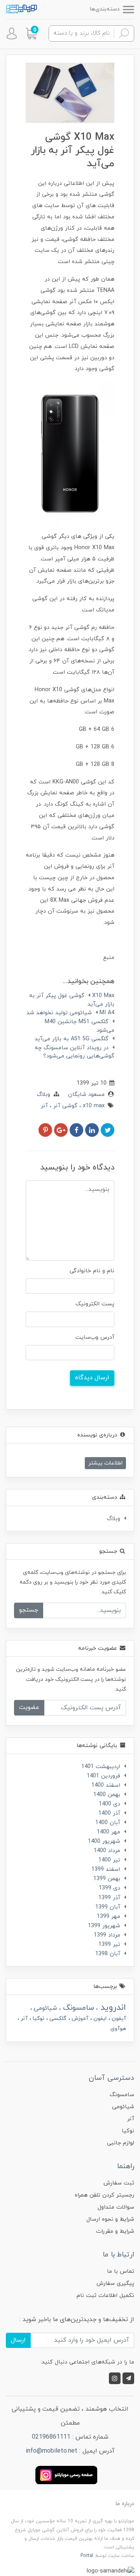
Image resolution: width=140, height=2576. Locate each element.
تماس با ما (121, 2271)
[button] (31, 33)
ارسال (18, 2340)
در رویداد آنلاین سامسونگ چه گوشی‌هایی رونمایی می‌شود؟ (74, 1052)
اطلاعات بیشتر (105, 1463)
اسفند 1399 (106, 1869)
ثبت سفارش (119, 2183)
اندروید (112, 2008)
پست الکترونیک (95, 1304)
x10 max (93, 1106)
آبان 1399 (108, 1907)
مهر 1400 (108, 1832)
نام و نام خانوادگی (92, 1271)
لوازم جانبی (121, 2143)
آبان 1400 (108, 1823)
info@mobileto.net (52, 2451)
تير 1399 (109, 1945)
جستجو (29, 1610)
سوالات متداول (116, 2207)
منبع (109, 958)
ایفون (99, 2018)
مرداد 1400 (107, 1851)
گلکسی (57, 2018)
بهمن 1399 (107, 1879)
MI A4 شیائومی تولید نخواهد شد (70, 1013)
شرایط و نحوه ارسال (110, 2219)
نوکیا (38, 2018)
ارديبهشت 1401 (101, 1767)
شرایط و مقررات (115, 2231)
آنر (44, 1106)
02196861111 (51, 2437)
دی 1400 (109, 1804)
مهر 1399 (108, 1917)
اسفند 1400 (106, 1785)
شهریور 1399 (104, 1926)
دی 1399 (109, 1888)
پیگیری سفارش (115, 2284)
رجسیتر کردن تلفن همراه (104, 2195)
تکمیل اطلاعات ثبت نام (105, 2296)
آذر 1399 (109, 1898)
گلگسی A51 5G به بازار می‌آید (72, 1039)
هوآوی (118, 2029)
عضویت (29, 1707)
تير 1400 (109, 1860)
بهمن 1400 (107, 1795)
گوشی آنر (64, 1106)
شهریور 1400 (104, 1841)
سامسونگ (77, 2008)
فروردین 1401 (103, 1776)
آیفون (118, 2018)
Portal (87, 2556)
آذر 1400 (109, 1813)
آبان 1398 (108, 1954)
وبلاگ (44, 1095)
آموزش (79, 2018)
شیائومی (45, 2008)
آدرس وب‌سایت (95, 1337)
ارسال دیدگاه (92, 1378)
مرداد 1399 (107, 1935)
